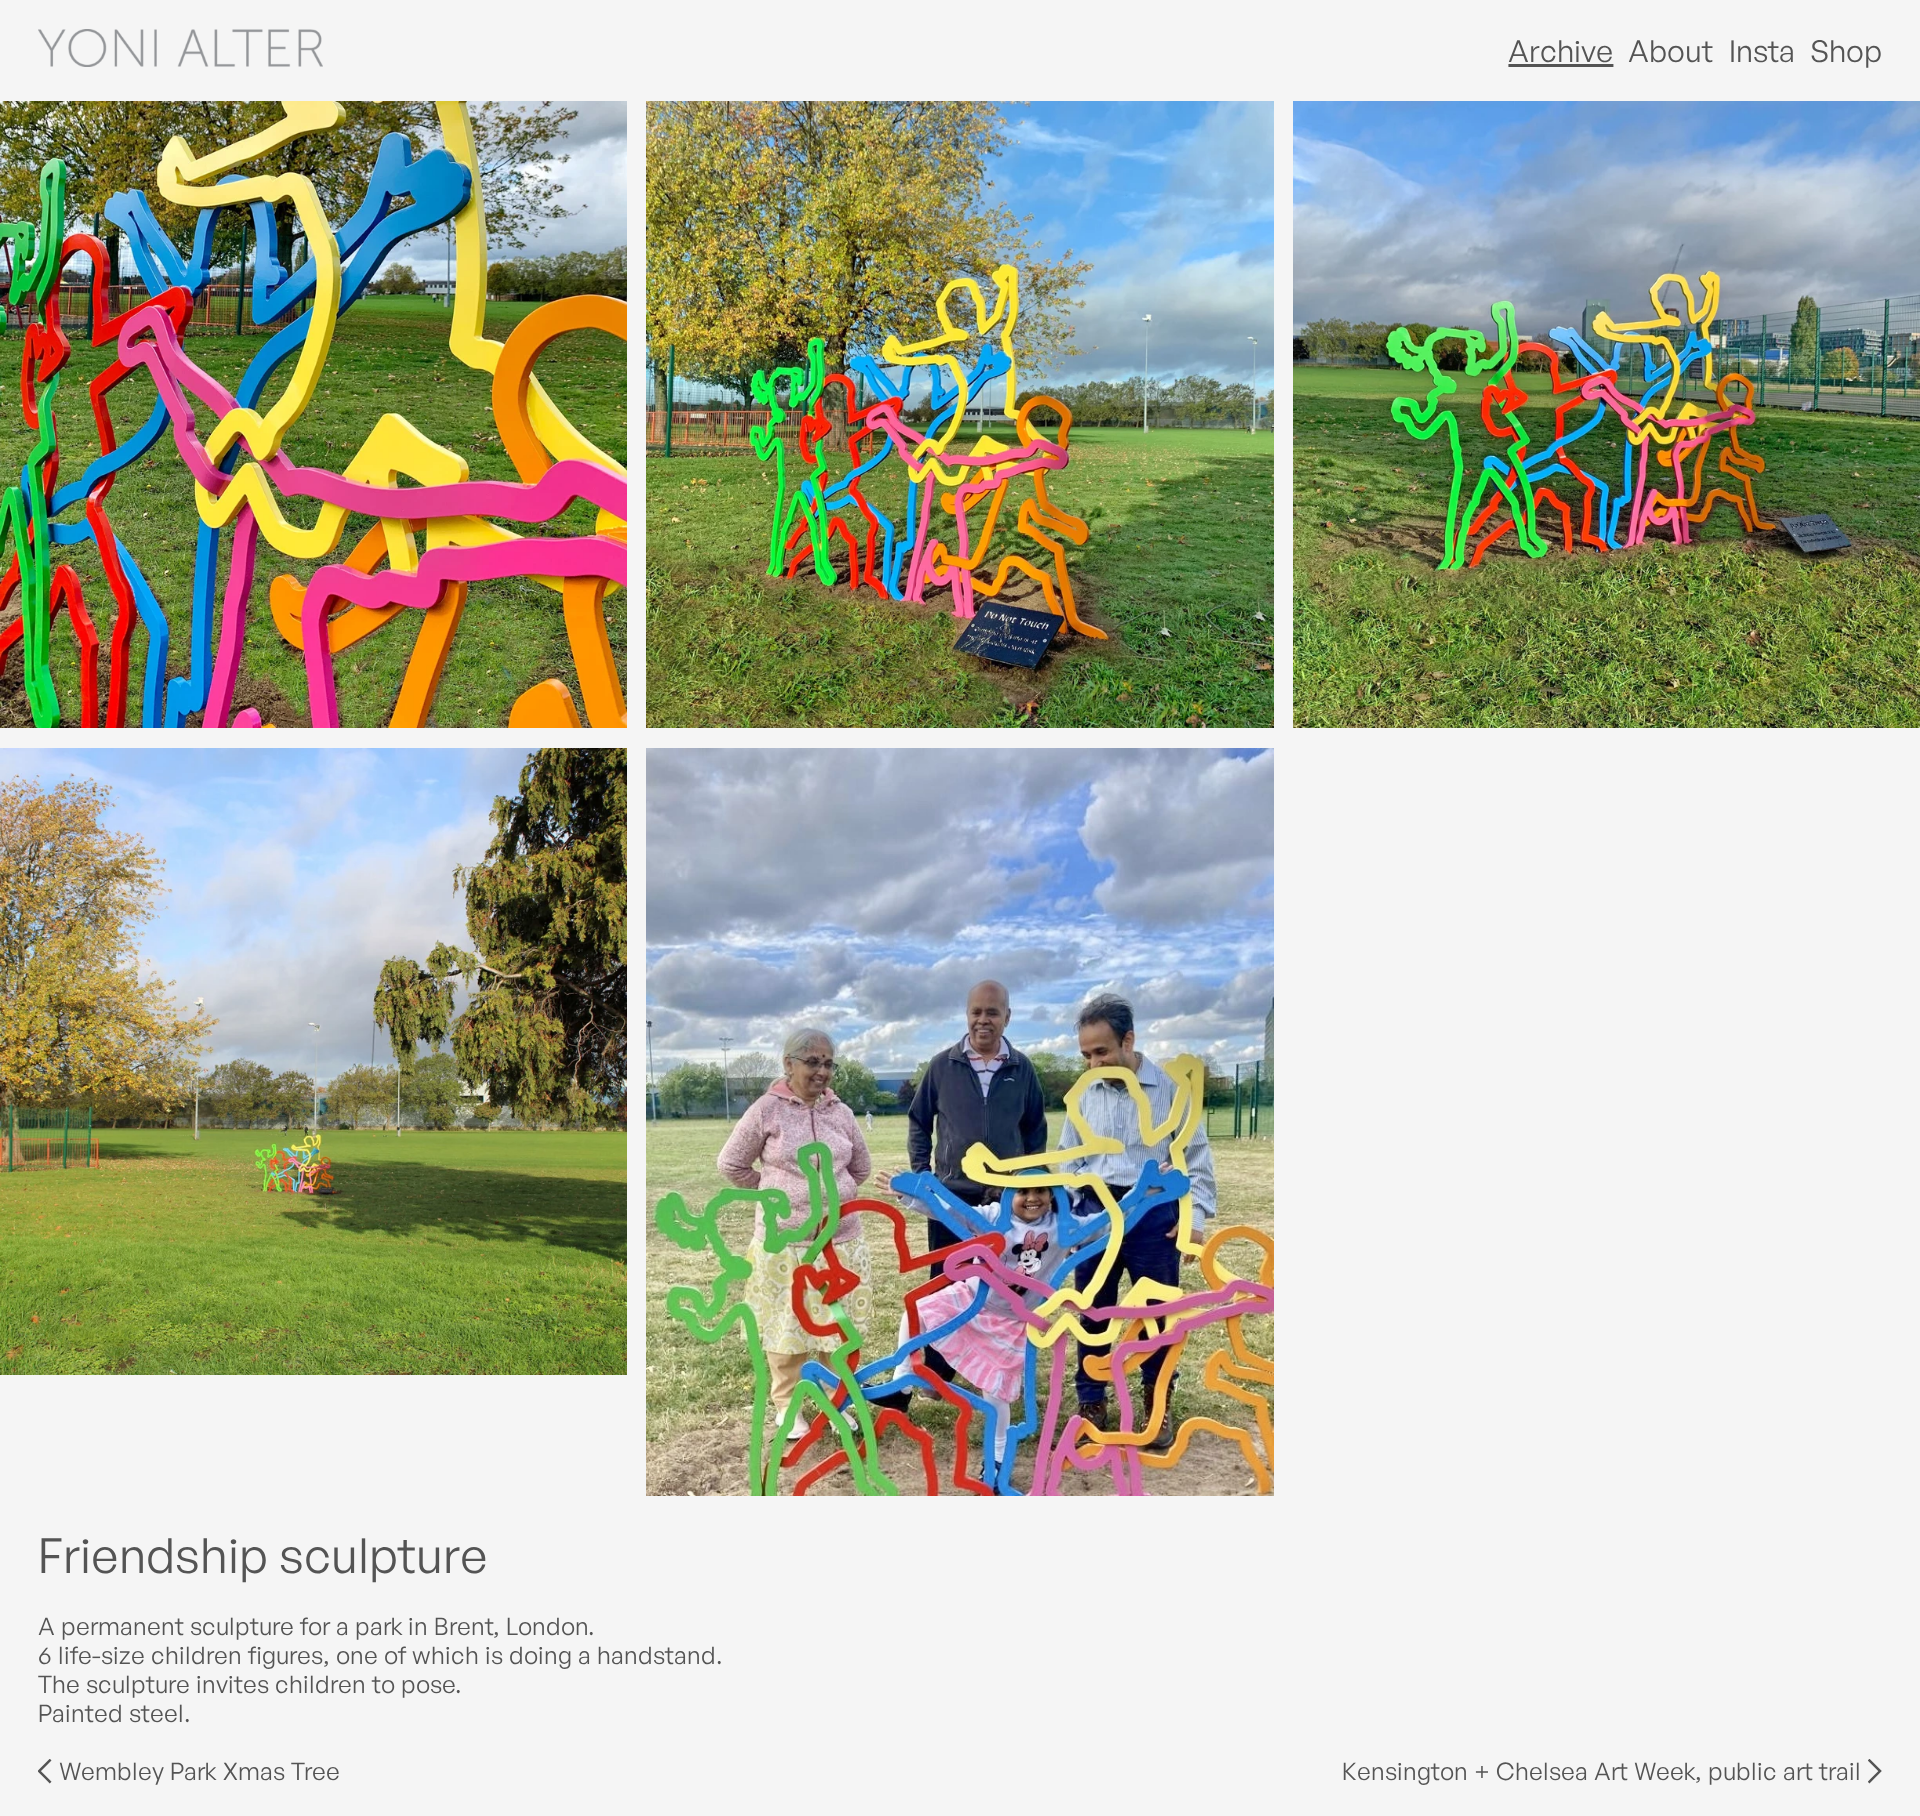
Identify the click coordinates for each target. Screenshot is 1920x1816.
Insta (1762, 49)
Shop (1846, 49)
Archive (1560, 49)
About (1670, 49)
